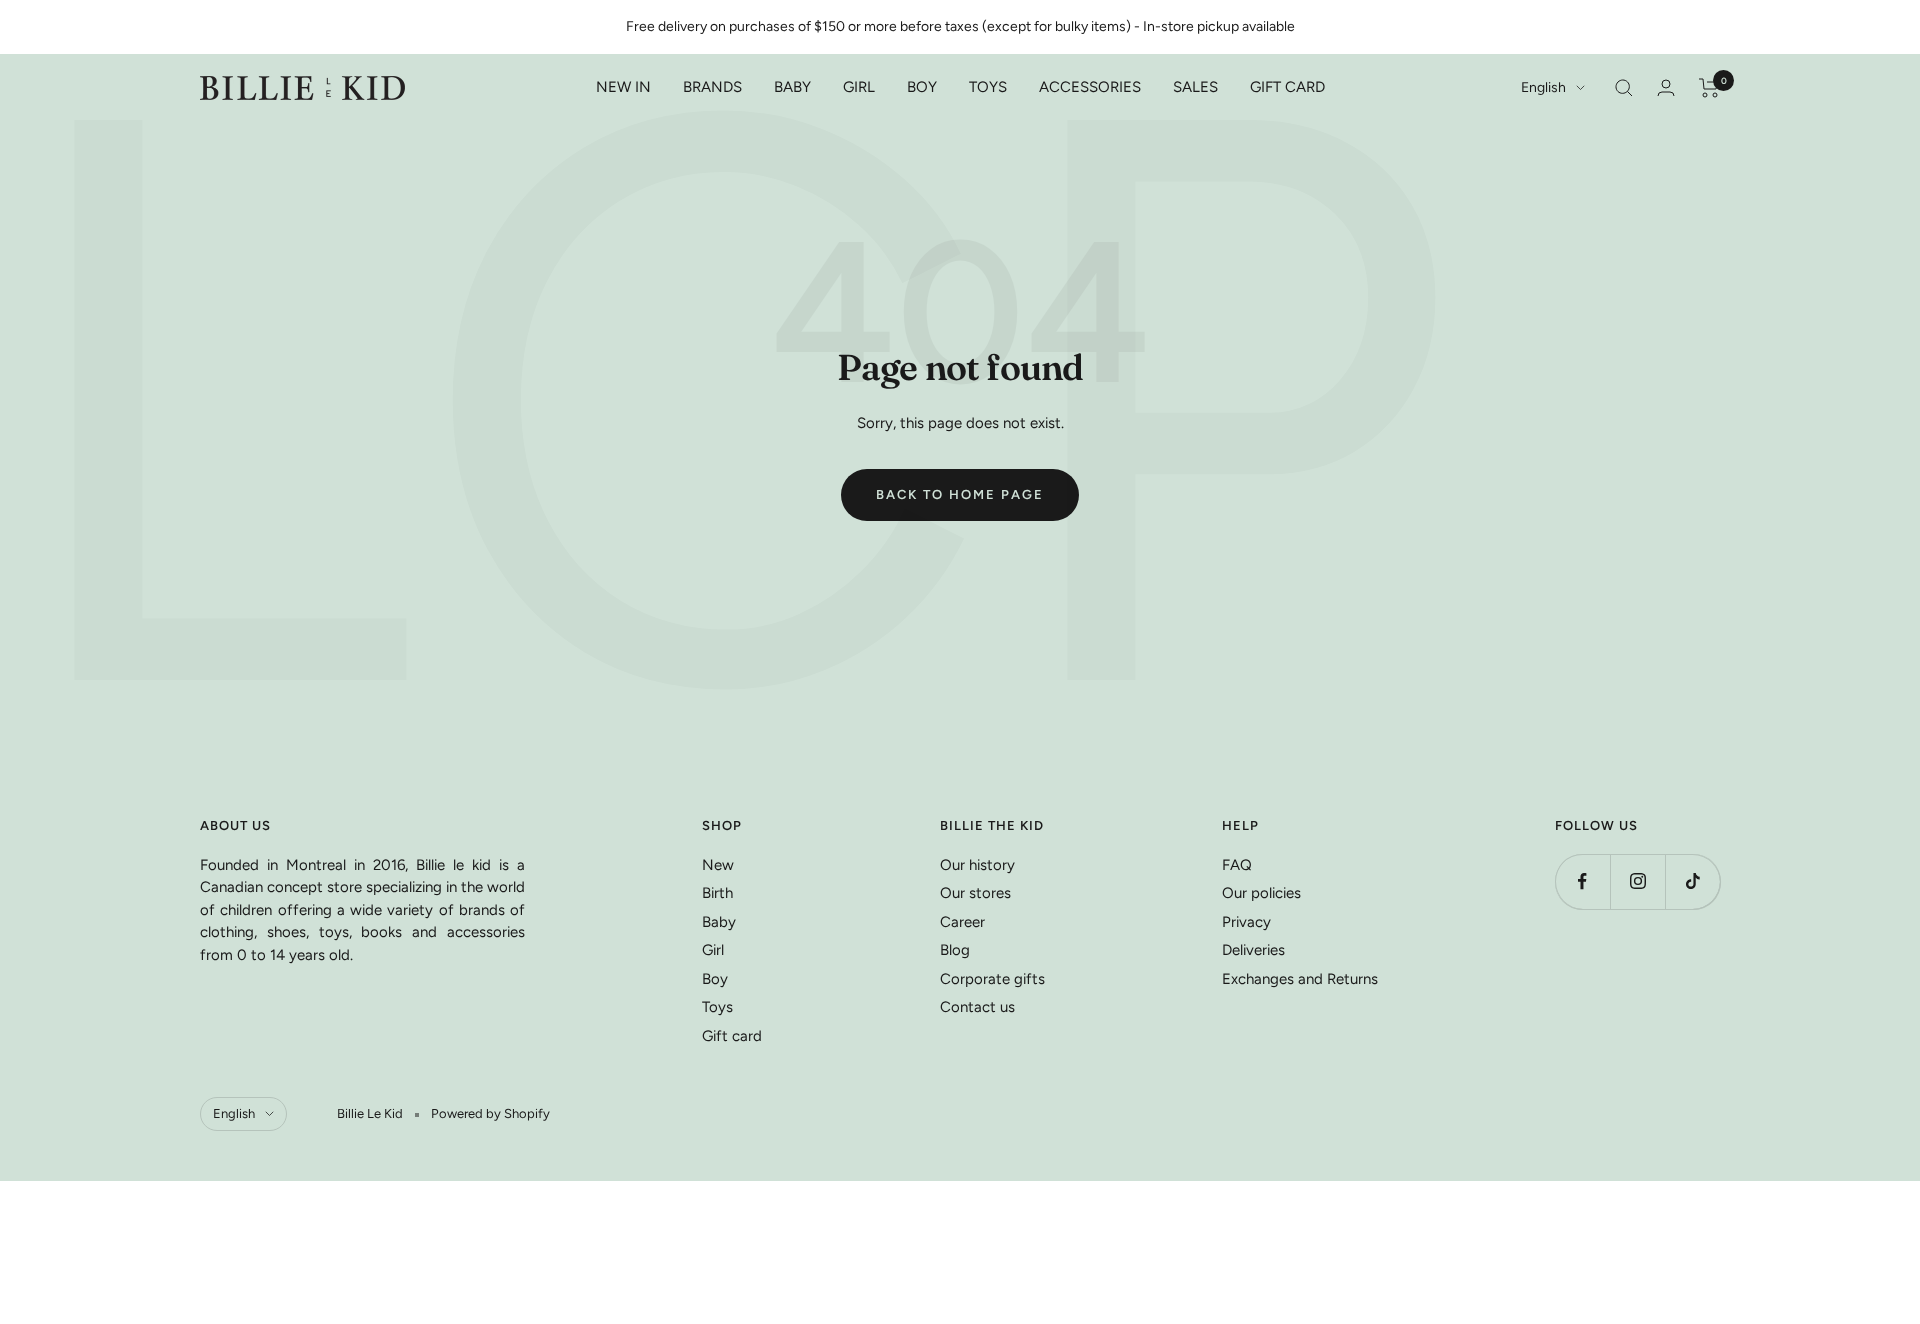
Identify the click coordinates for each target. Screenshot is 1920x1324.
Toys (717, 1007)
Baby (719, 922)
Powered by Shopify (490, 1113)
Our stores (975, 893)
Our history (977, 865)
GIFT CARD (1287, 87)
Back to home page (960, 494)
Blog (955, 950)
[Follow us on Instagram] (1637, 881)
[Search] (1624, 88)
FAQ (1237, 865)
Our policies (1261, 893)
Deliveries (1253, 950)
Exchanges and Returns (1300, 979)
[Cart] (1709, 88)
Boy (715, 979)
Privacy (1246, 922)
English (1543, 87)
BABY (792, 87)
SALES (1195, 87)
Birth (717, 893)
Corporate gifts (992, 979)
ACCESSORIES (1090, 87)
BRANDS (712, 87)
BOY (922, 87)
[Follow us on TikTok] (1692, 881)
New (718, 865)
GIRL (859, 87)
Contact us (977, 1007)
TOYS (988, 87)
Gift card (732, 1036)
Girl (713, 950)
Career (962, 922)
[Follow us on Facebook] (1582, 881)
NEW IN (623, 87)
